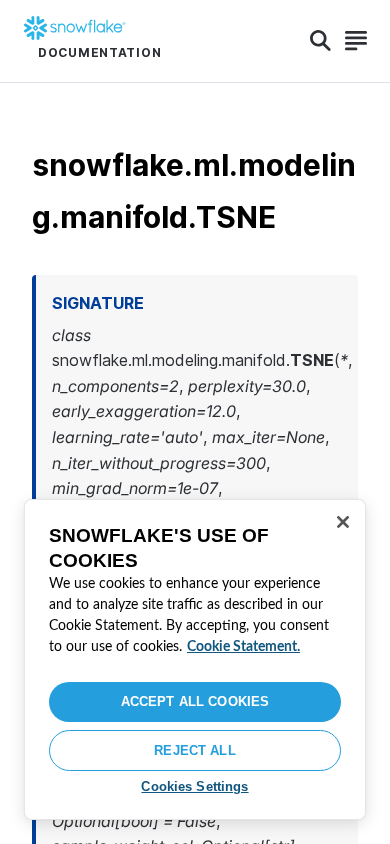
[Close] (343, 522)
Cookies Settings (194, 786)
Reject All (194, 750)
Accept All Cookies (195, 701)
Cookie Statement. (243, 647)
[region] (195, 659)
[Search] (320, 41)
